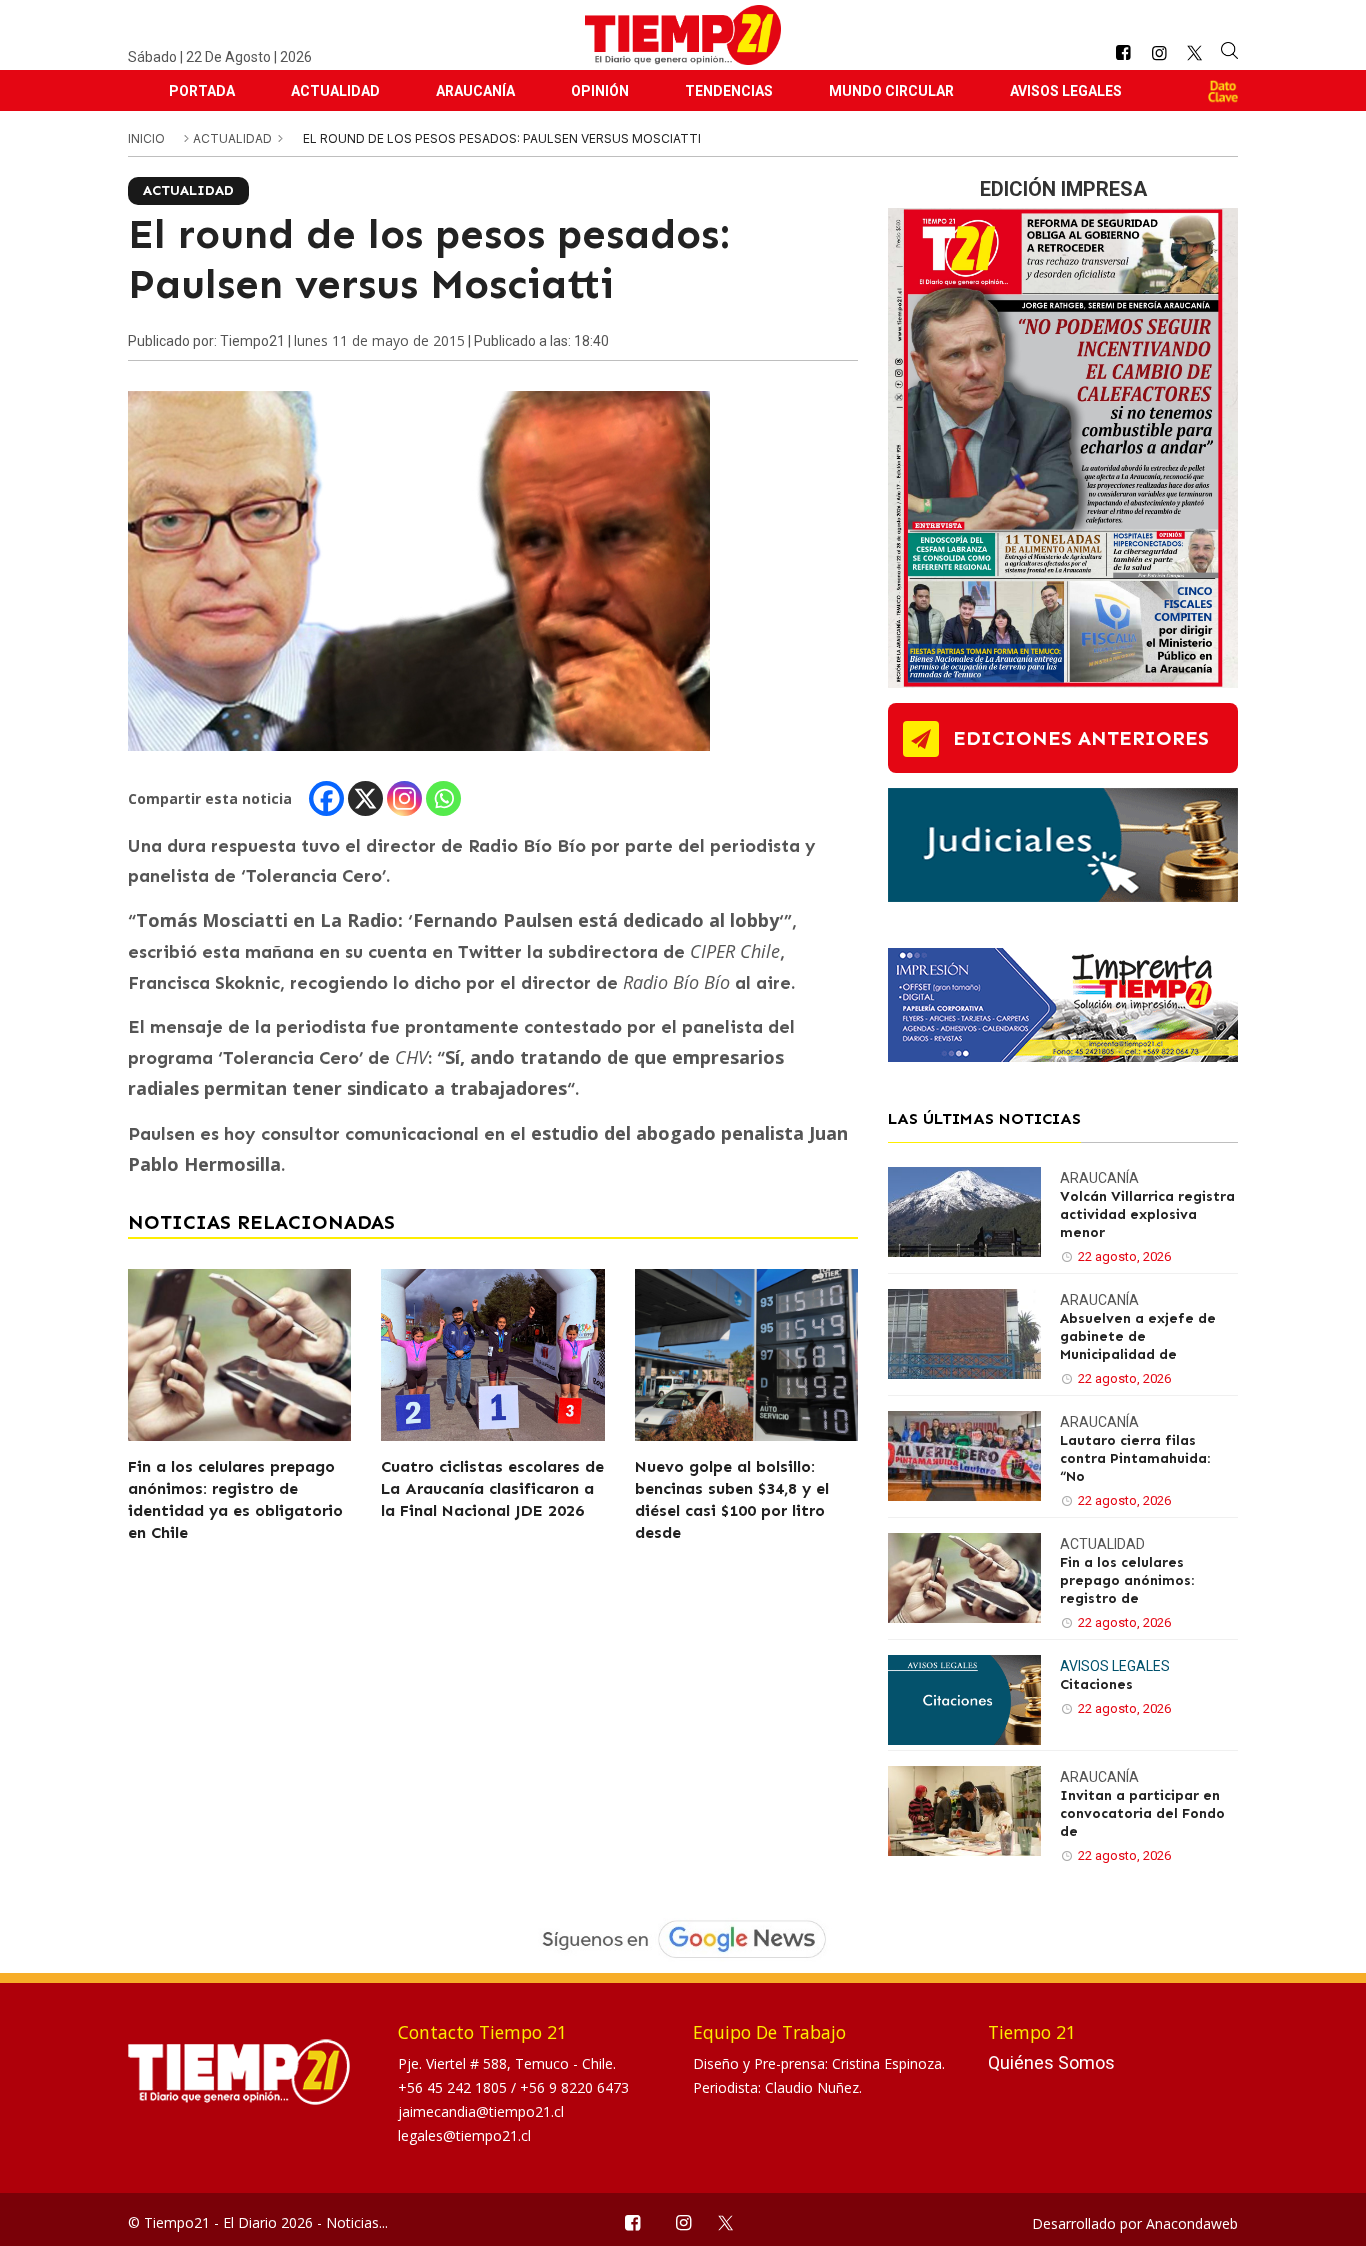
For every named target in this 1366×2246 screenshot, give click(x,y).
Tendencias (729, 91)
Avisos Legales (1066, 91)
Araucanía (475, 91)
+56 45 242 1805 (454, 2087)
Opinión (600, 91)
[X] (365, 798)
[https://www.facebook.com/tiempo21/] (1123, 53)
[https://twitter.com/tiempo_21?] (1194, 53)
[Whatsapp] (443, 798)
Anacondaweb (1192, 2223)
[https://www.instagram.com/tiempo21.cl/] (1159, 53)
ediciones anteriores (1081, 738)
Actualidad (335, 91)
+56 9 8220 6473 (574, 2087)
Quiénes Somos (1051, 2062)
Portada (202, 91)
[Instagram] (404, 798)
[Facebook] (326, 798)
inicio (146, 138)
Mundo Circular (891, 91)
